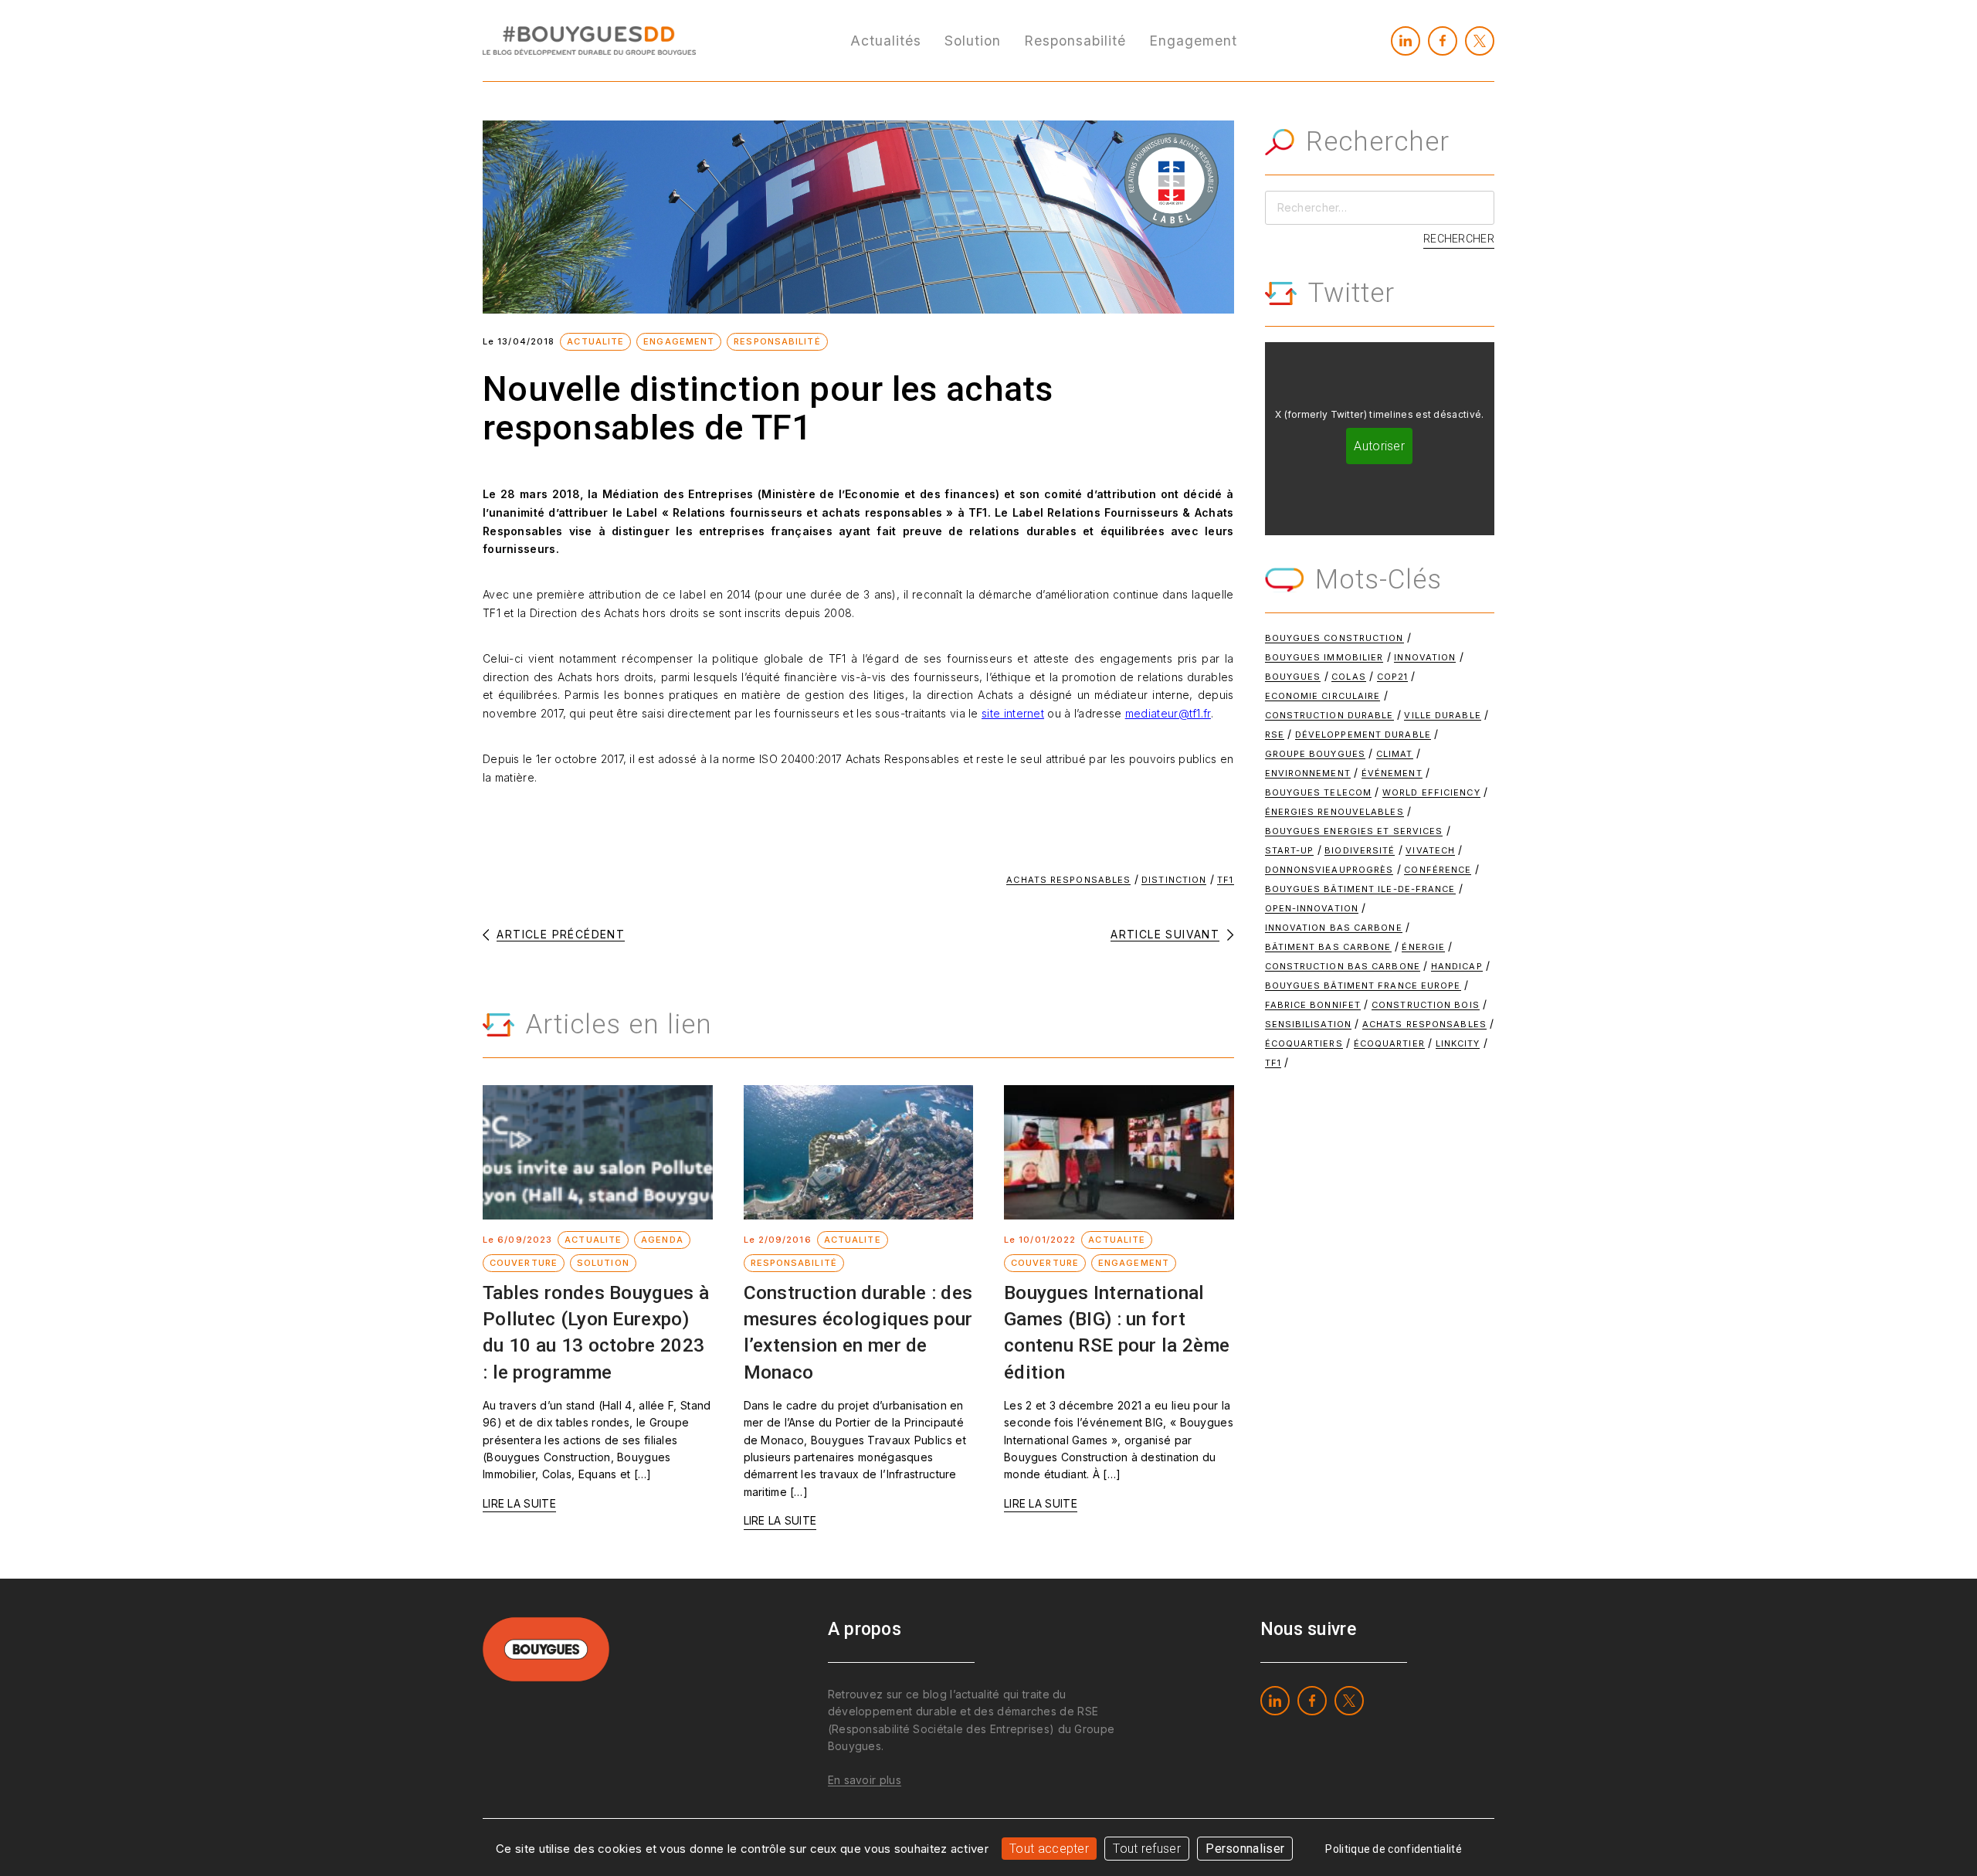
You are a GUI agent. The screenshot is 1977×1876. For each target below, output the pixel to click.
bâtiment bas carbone (1328, 947)
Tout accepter (1049, 1849)
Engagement (1193, 41)
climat (1395, 754)
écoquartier (1389, 1043)
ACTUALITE (595, 341)
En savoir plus (865, 1780)
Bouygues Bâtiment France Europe (1363, 985)
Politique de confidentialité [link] (1393, 1849)
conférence (1438, 870)
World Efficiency (1431, 792)
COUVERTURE (524, 1263)
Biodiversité (1360, 850)
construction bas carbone (1343, 966)
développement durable (1363, 734)
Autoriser (1379, 446)
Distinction (1174, 880)
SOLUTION (603, 1263)
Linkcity (1458, 1043)
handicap (1457, 966)
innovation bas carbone (1334, 928)
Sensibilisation (1309, 1024)
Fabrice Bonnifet (1313, 1005)
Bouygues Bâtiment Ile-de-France (1360, 889)
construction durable (1329, 715)
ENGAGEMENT (679, 341)
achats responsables (1068, 880)
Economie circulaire (1323, 696)
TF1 (1225, 880)
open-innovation (1312, 908)
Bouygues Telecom (1319, 792)
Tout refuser (1147, 1849)
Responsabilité (1075, 41)
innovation (1425, 657)
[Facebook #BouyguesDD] (1443, 41)
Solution (973, 41)
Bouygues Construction (1334, 638)
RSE (1275, 734)
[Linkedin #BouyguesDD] (1406, 41)
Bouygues (1293, 677)
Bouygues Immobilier (1324, 657)
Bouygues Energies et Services (1354, 831)
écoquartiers (1304, 1043)
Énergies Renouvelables (1334, 812)
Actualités (886, 41)
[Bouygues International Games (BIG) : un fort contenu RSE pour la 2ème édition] (1119, 1152)
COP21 (1393, 677)
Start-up (1290, 850)
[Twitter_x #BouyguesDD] (1480, 41)
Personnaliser (1245, 1849)
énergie (1423, 947)
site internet (1013, 713)
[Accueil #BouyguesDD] (589, 39)
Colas (1349, 677)
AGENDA (662, 1240)
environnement (1308, 773)
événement (1392, 773)
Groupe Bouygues (1316, 754)
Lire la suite (519, 1503)
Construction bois (1426, 1005)
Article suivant (1165, 935)
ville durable (1442, 715)
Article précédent (561, 935)
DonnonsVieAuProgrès (1329, 870)
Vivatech (1430, 850)
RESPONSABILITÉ (777, 341)
